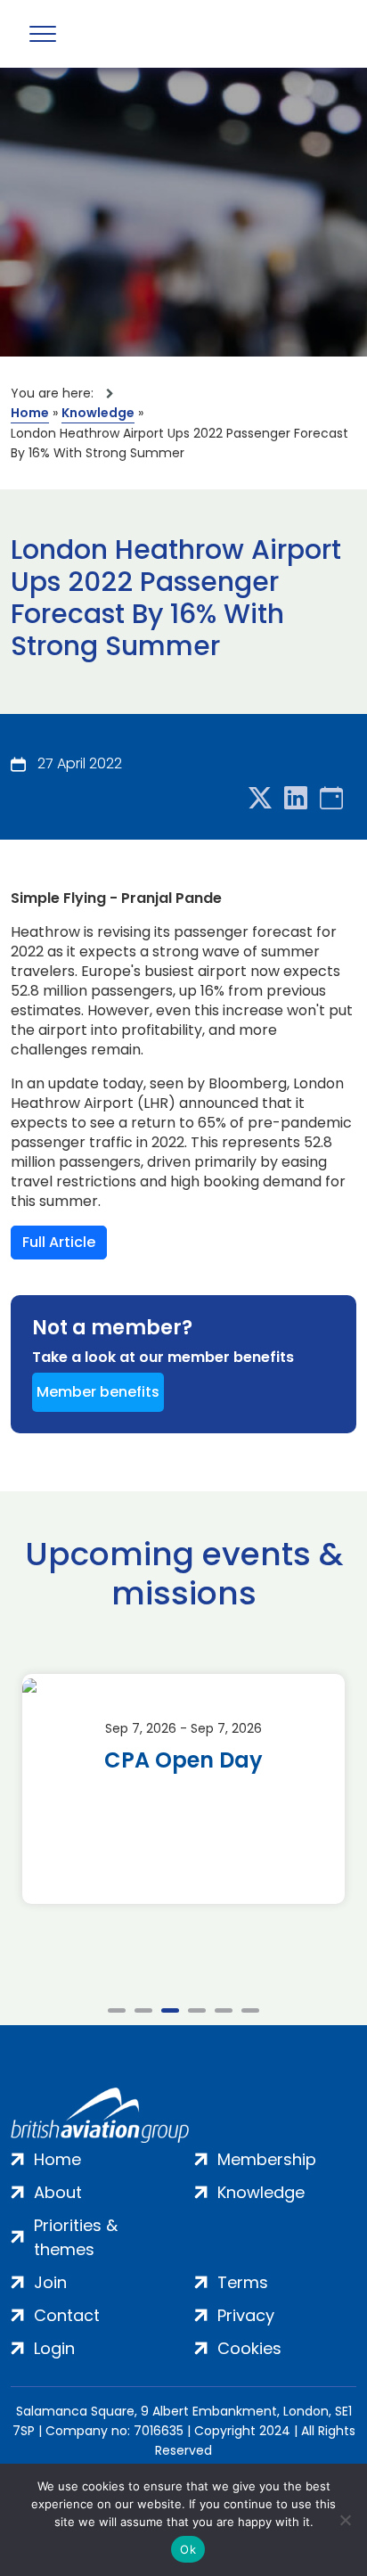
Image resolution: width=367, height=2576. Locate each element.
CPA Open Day (183, 1760)
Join (50, 2282)
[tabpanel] (183, 1789)
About (58, 2192)
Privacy (246, 2315)
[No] (345, 2520)
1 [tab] (117, 2010)
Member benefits (98, 1392)
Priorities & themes (76, 2237)
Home (30, 413)
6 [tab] (250, 2010)
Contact (67, 2315)
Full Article (59, 1242)
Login (54, 2348)
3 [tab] (170, 2010)
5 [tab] (224, 2010)
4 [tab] (197, 2010)
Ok (188, 2549)
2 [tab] (143, 2010)
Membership (267, 2159)
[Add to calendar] (331, 799)
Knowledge (98, 413)
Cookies (249, 2348)
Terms (243, 2282)
